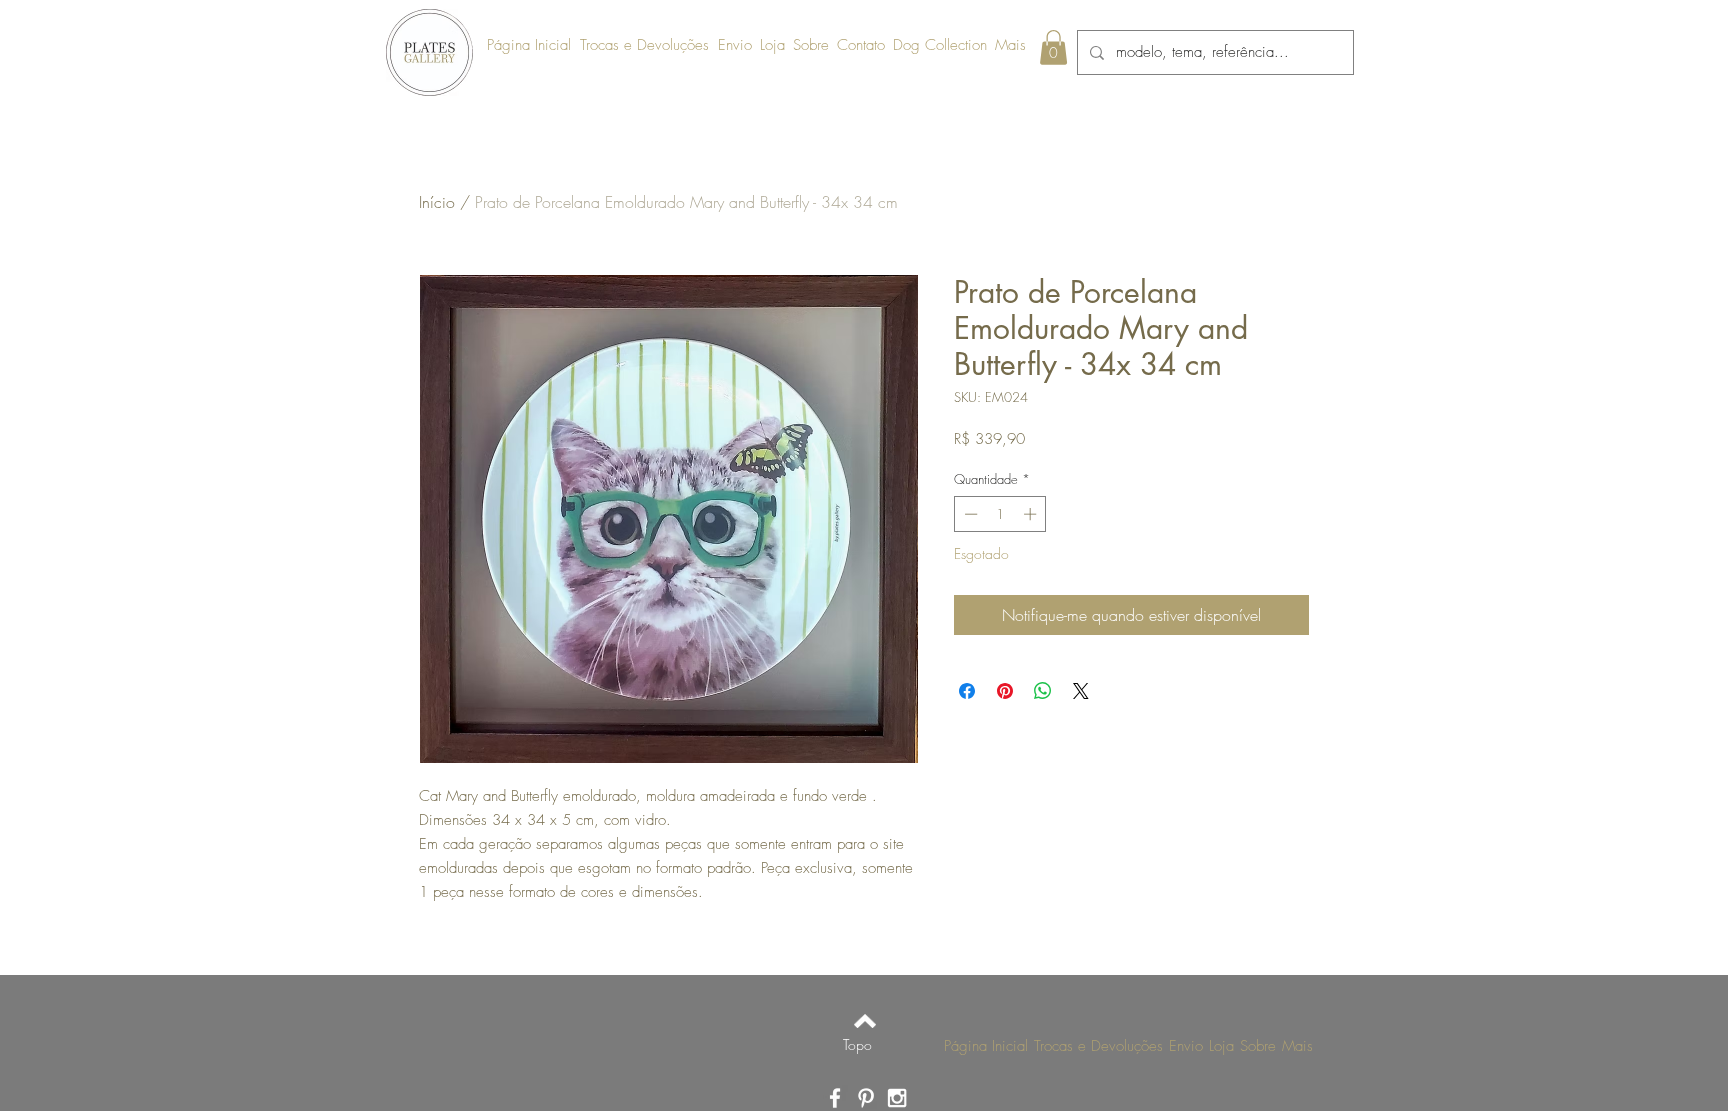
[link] (1053, 47)
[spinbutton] (1000, 514)
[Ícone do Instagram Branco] (897, 1098)
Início (437, 202)
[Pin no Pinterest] (1005, 691)
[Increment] (1032, 514)
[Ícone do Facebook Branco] (835, 1098)
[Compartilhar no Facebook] (967, 691)
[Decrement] (969, 514)
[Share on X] (1081, 691)
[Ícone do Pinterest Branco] (866, 1098)
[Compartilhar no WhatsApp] (1043, 691)
